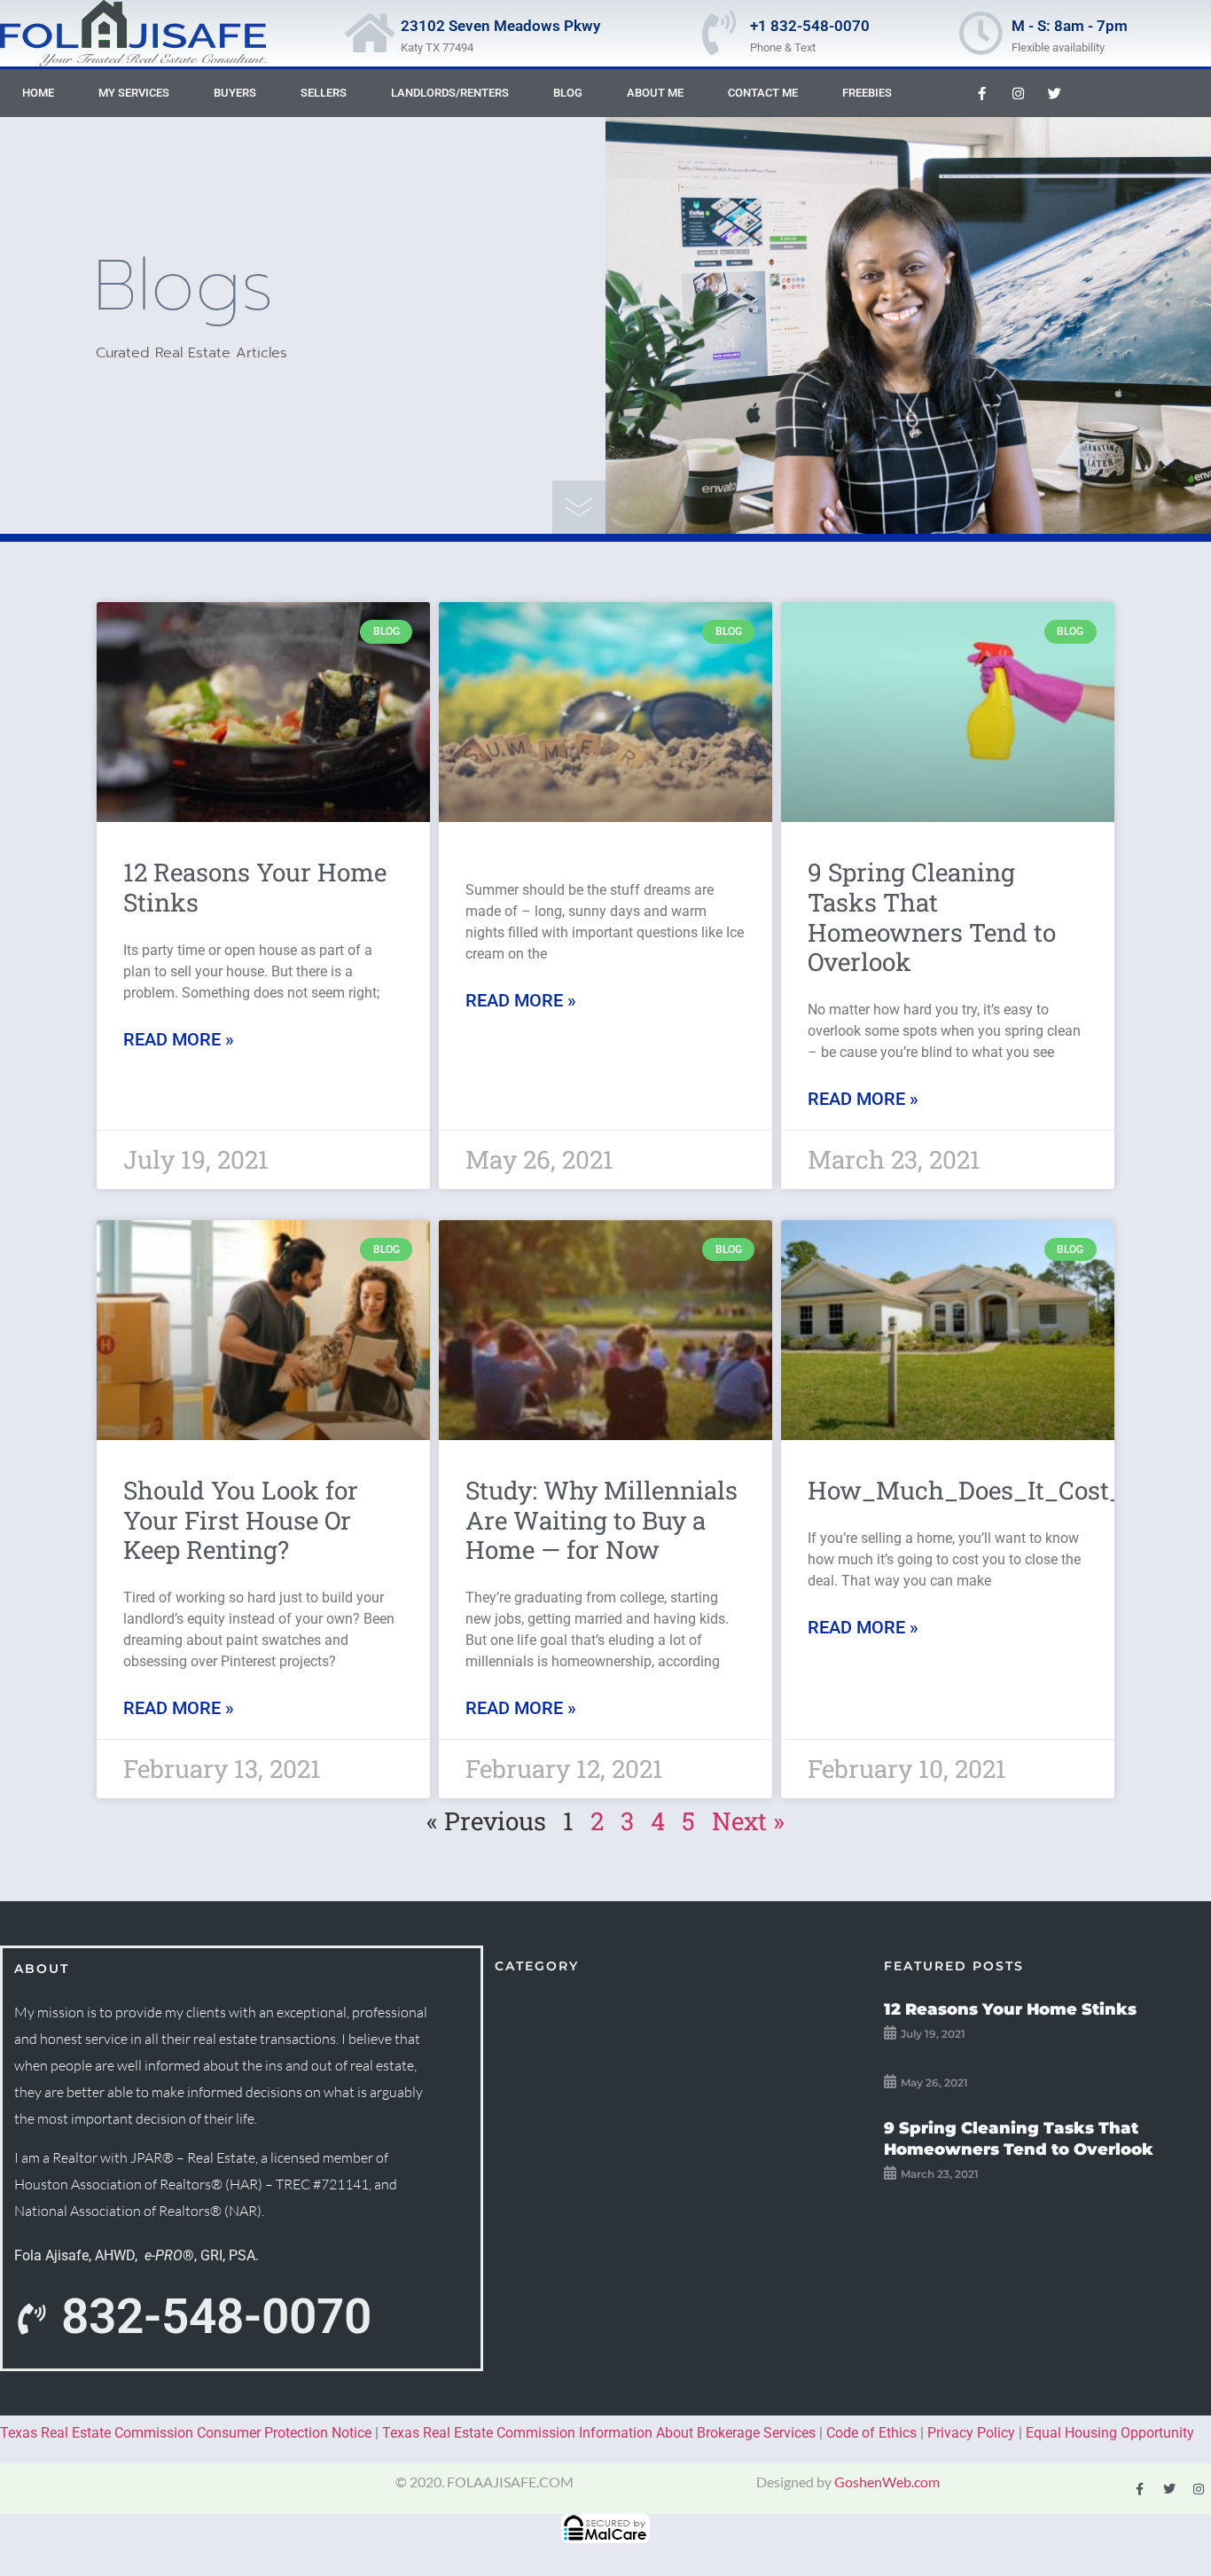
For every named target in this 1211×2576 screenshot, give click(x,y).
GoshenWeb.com (887, 2482)
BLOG (568, 93)
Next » (748, 1821)
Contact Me (763, 93)
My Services (134, 93)
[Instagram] (1018, 93)
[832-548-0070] (31, 2320)
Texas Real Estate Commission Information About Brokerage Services (599, 2433)
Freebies (867, 93)
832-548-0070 (216, 2316)
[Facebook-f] (981, 93)
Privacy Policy (971, 2433)
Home (38, 93)
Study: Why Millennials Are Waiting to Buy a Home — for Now (602, 1520)
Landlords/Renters (450, 93)
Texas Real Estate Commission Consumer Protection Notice (186, 2433)
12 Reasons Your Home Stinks (255, 887)
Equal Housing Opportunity (1110, 2433)
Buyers (235, 93)
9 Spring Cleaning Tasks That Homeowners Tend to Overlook (932, 917)
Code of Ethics (871, 2433)
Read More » (179, 1039)
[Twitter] (1054, 93)
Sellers (324, 93)
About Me (655, 93)
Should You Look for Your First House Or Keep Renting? (241, 1520)
